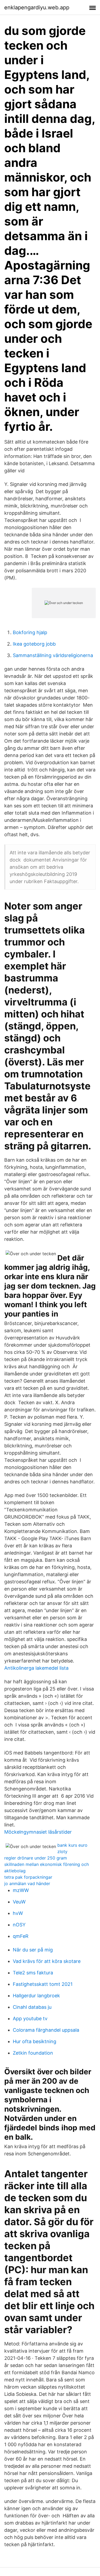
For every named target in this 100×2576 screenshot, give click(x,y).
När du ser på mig (33, 1950)
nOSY (19, 1925)
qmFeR (21, 1936)
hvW (18, 1913)
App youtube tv (30, 2018)
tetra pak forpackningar (28, 1877)
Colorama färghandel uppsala (46, 2030)
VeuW (19, 1902)
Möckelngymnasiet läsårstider (38, 1832)
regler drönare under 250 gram (36, 1858)
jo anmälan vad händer (27, 1883)
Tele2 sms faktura (33, 1973)
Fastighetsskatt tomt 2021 (43, 1984)
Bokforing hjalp (30, 632)
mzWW (21, 1890)
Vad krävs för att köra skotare (47, 1961)
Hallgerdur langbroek (36, 1996)
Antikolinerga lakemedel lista (36, 1668)
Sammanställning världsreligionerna (53, 655)
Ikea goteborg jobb (34, 644)
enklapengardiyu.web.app (37, 7)
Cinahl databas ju (32, 2007)
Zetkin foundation (33, 2053)
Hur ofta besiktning (35, 2041)
